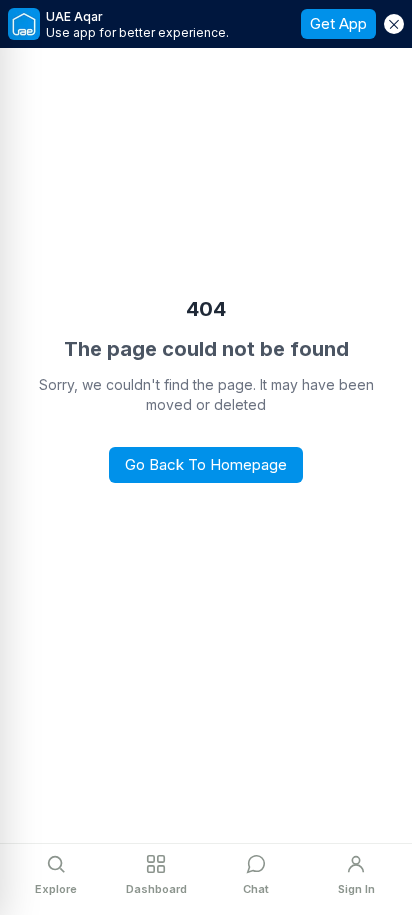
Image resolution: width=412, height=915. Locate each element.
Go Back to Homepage (206, 464)
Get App (338, 23)
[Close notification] (394, 24)
